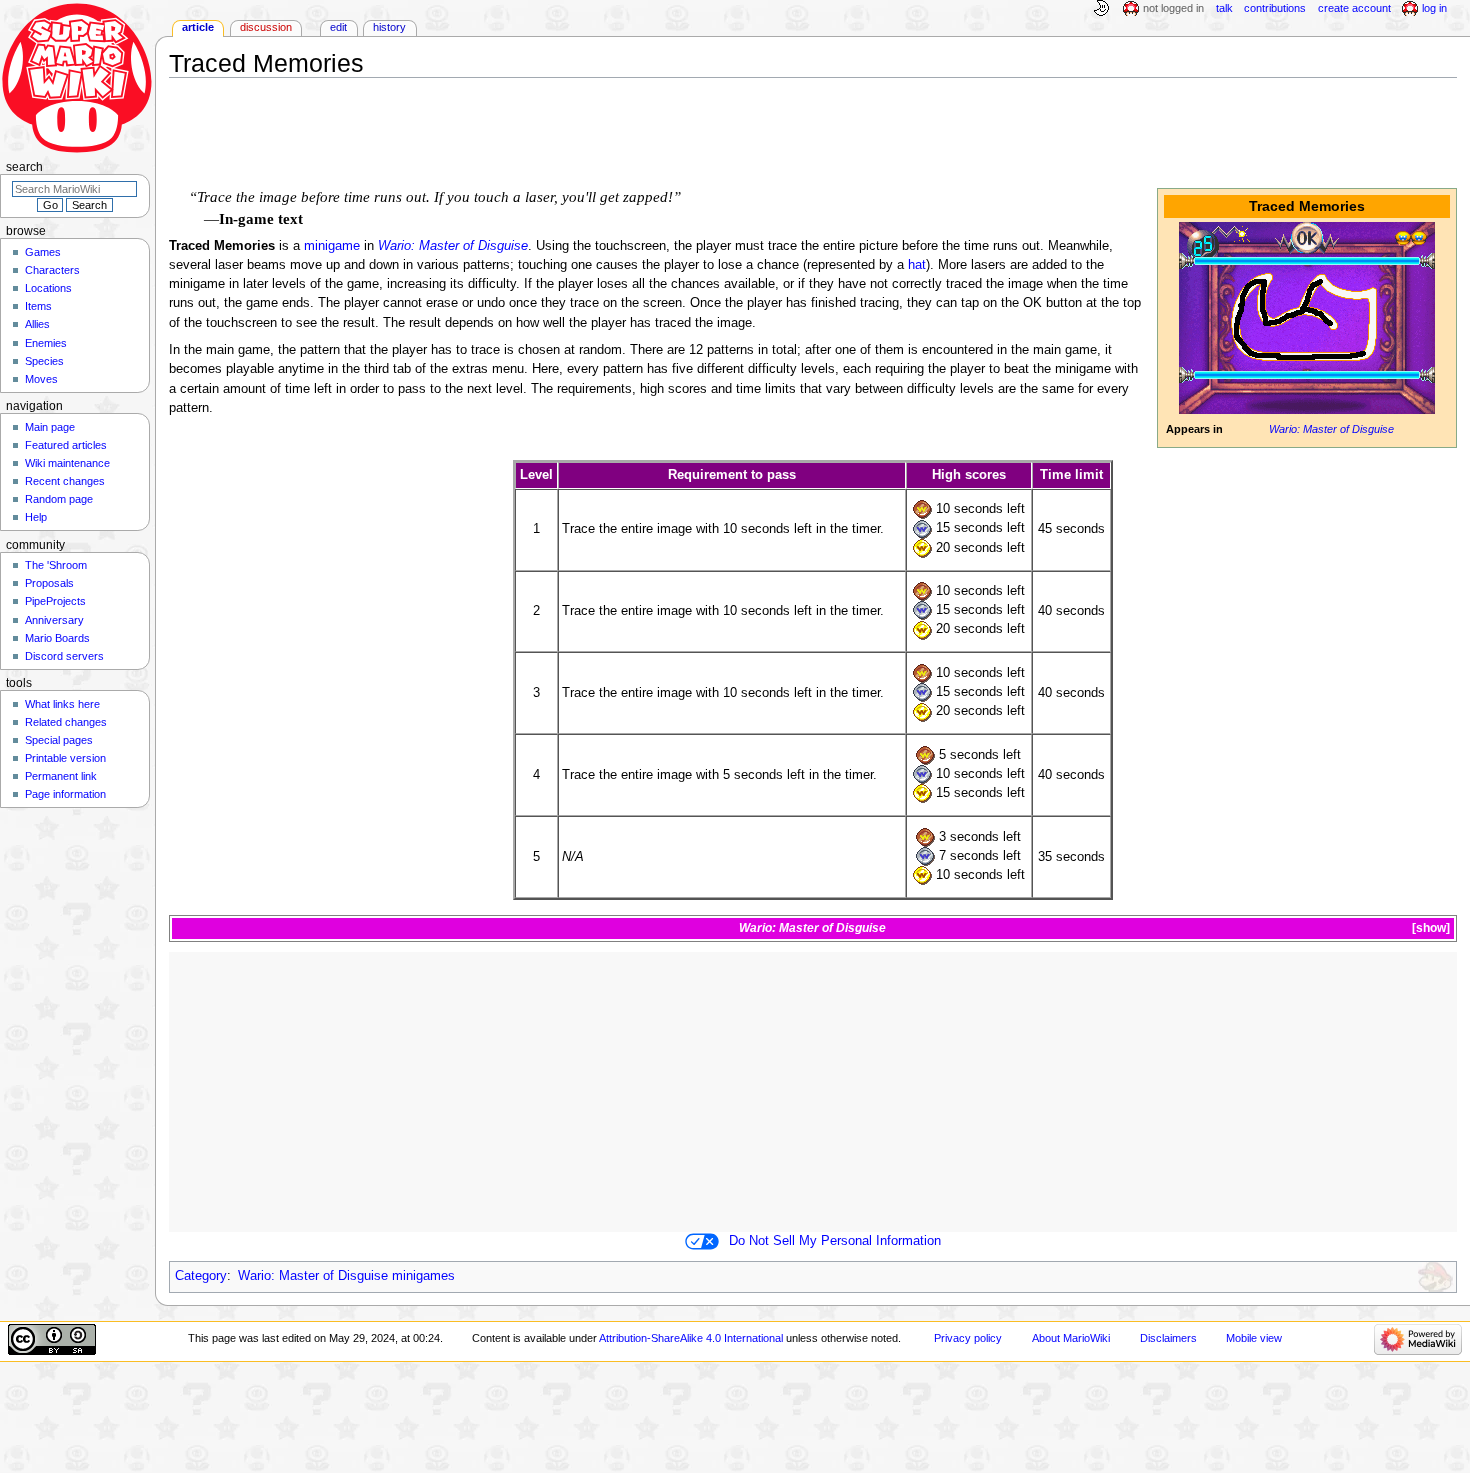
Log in (1434, 8)
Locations (48, 288)
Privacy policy (968, 1338)
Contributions (1275, 8)
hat (917, 265)
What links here (62, 704)
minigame (332, 246)
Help (36, 517)
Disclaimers (1168, 1338)
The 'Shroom (56, 565)
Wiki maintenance (67, 463)
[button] (1429, 928)
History (389, 27)
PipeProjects (55, 601)
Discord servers (64, 656)
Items (38, 306)
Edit (338, 27)
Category (201, 1276)
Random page (59, 499)
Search (24, 167)
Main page (50, 427)
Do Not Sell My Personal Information (835, 1241)
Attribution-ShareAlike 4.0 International (691, 1338)
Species (44, 361)
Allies (37, 324)
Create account (1354, 8)
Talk (1224, 8)
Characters (52, 270)
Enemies (46, 343)
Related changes (66, 722)
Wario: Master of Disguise (1331, 429)
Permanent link (61, 776)
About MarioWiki (1071, 1338)
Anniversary (54, 620)
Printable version (65, 758)
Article (198, 27)
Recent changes (65, 481)
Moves (41, 379)
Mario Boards (57, 638)
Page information (65, 794)
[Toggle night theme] (1101, 9)
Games (43, 252)
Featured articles (66, 445)
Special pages (59, 740)
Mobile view (1254, 1338)
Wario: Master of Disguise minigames (346, 1276)
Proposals (49, 583)
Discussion (266, 27)
